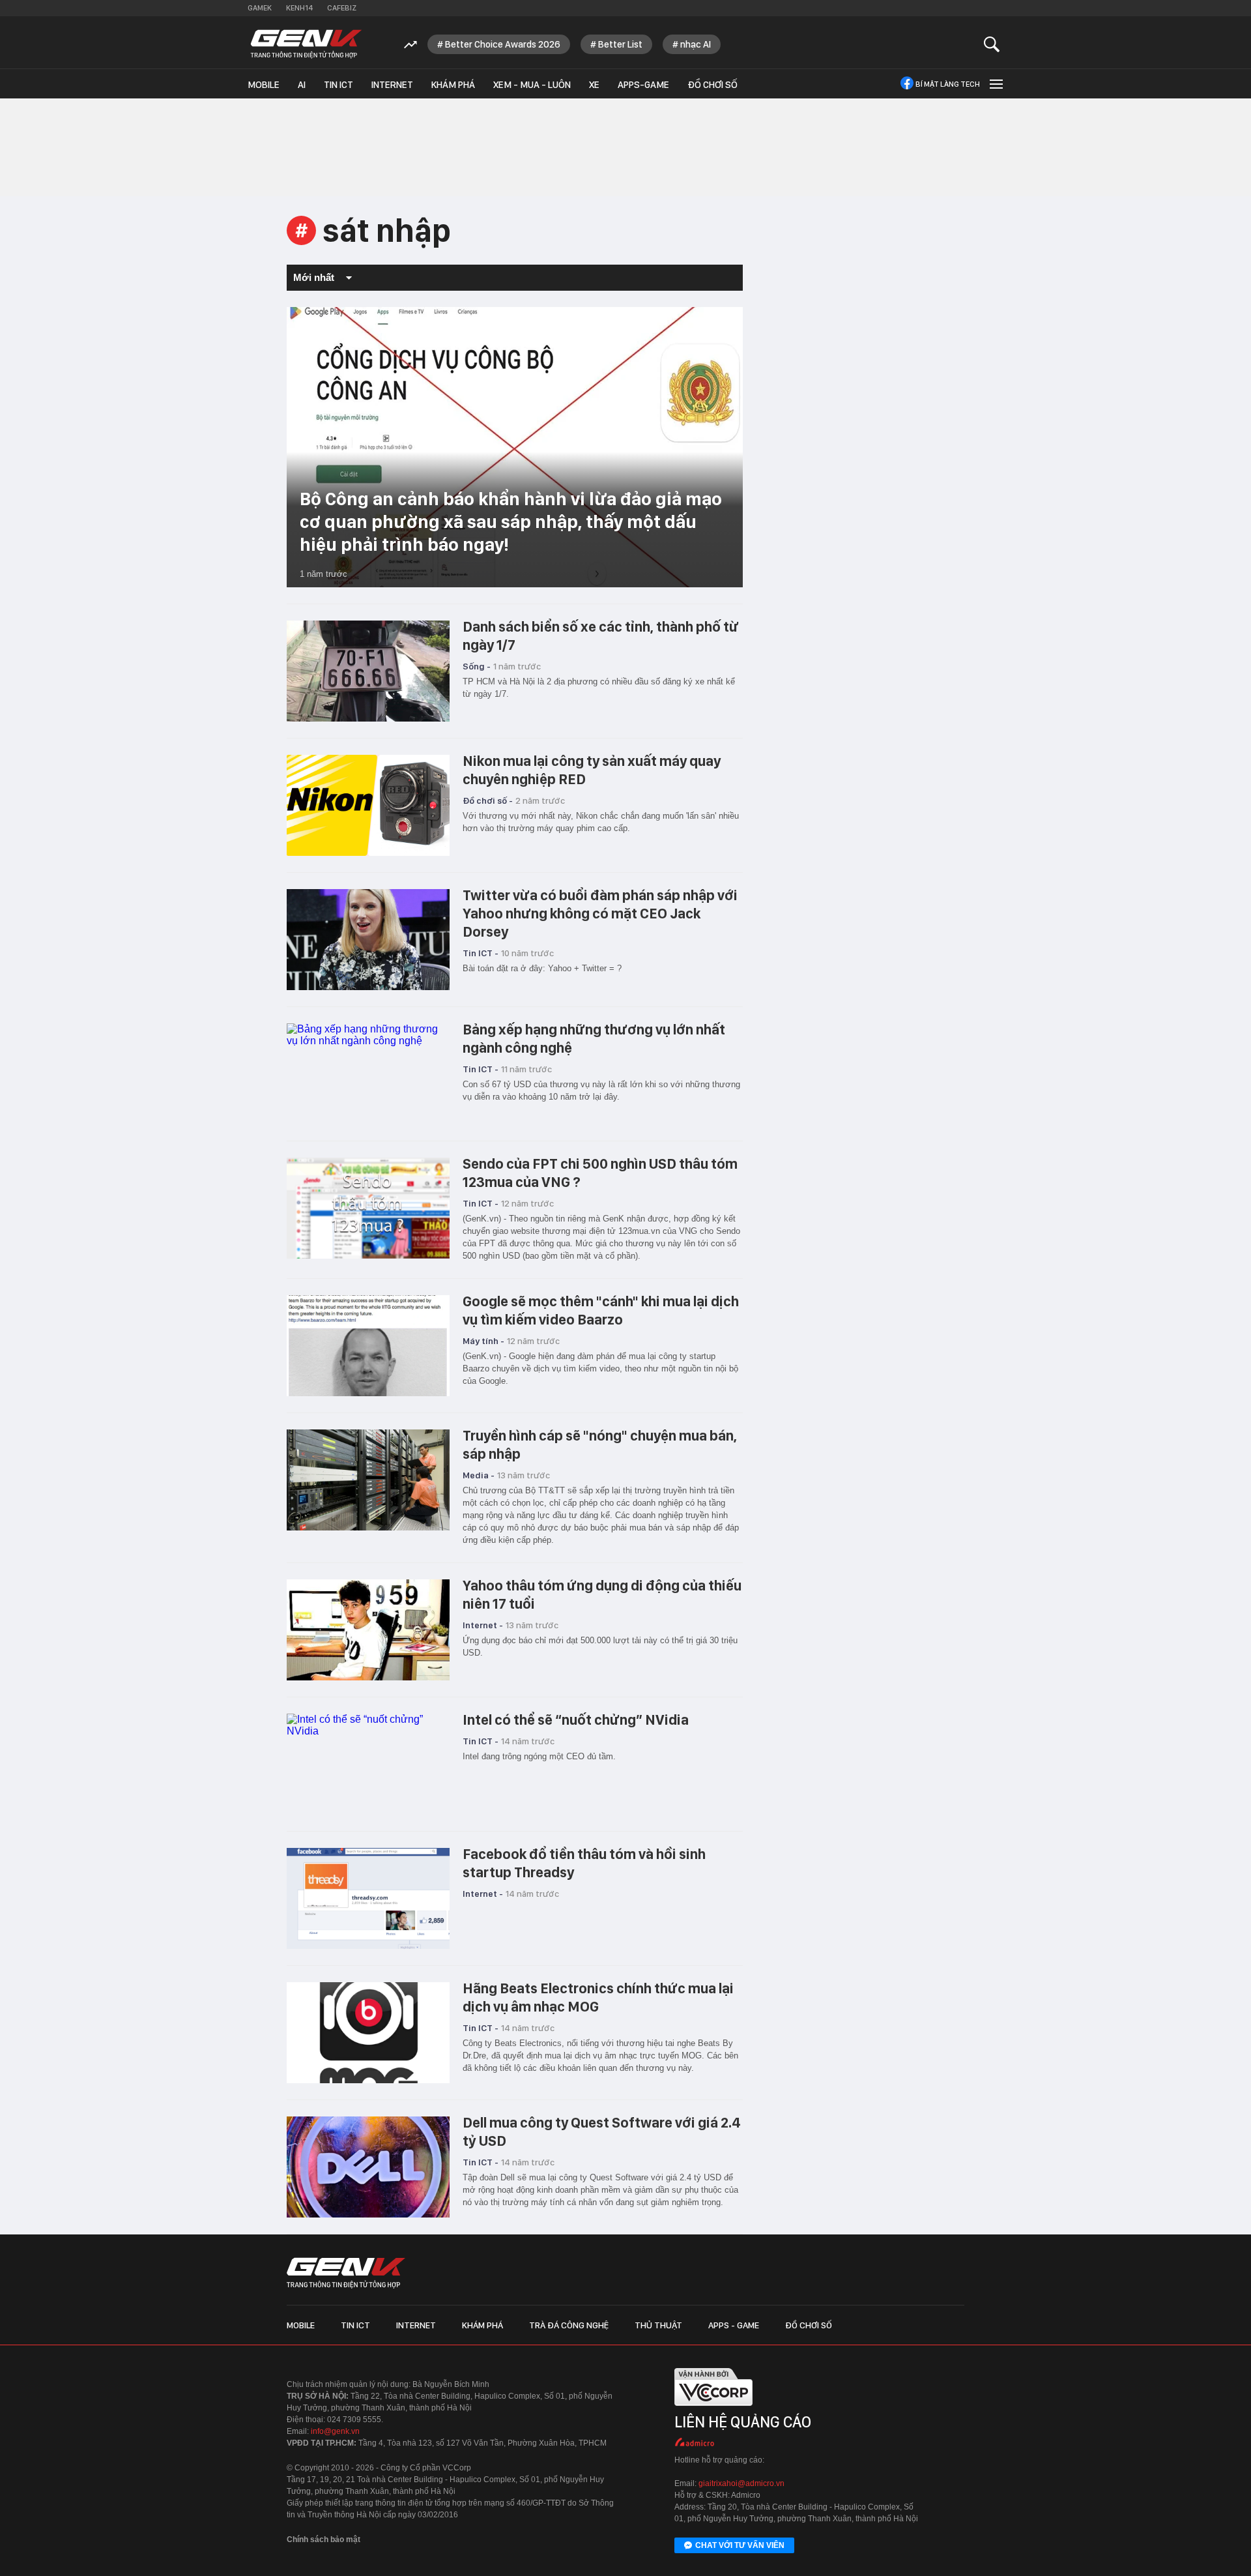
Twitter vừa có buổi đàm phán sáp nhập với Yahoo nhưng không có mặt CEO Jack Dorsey (600, 913)
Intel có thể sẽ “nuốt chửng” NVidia (576, 1720)
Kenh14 (299, 8)
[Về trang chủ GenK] (306, 44)
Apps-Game (643, 85)
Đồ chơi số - (488, 800)
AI (302, 85)
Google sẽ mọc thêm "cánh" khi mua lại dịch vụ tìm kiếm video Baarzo (601, 1310)
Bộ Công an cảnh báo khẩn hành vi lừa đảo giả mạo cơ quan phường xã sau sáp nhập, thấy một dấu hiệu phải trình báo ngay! (511, 521)
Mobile (264, 85)
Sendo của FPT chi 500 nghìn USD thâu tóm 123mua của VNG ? (600, 1173)
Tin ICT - (481, 953)
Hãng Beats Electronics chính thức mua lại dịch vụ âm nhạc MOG (598, 1997)
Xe (594, 85)
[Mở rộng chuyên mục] (995, 84)
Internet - (483, 1625)
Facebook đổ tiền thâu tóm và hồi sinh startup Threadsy (584, 1863)
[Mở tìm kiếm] (992, 44)
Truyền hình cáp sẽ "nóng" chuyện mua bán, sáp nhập (600, 1444)
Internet (392, 85)
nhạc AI (696, 44)
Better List (620, 44)
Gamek (260, 8)
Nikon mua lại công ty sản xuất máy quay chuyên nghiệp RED (592, 770)
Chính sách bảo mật (324, 2539)
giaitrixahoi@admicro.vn (741, 2483)
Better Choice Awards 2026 (503, 44)
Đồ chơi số (712, 85)
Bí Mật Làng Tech (948, 84)
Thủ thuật (658, 2325)
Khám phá (453, 85)
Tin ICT (338, 85)
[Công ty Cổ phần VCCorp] (713, 2409)
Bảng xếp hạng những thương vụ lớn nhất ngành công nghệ (594, 1038)
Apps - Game (734, 2325)
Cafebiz (342, 8)
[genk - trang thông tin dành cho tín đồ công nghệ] (346, 2273)
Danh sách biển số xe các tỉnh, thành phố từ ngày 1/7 (601, 636)
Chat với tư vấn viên (740, 2545)
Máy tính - (483, 1341)
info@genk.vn (335, 2431)
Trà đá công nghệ (569, 2325)
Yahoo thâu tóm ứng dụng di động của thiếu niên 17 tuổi (602, 1594)
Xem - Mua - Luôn (532, 85)
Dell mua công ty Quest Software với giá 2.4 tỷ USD (602, 2131)
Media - (479, 1475)
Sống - (477, 666)
